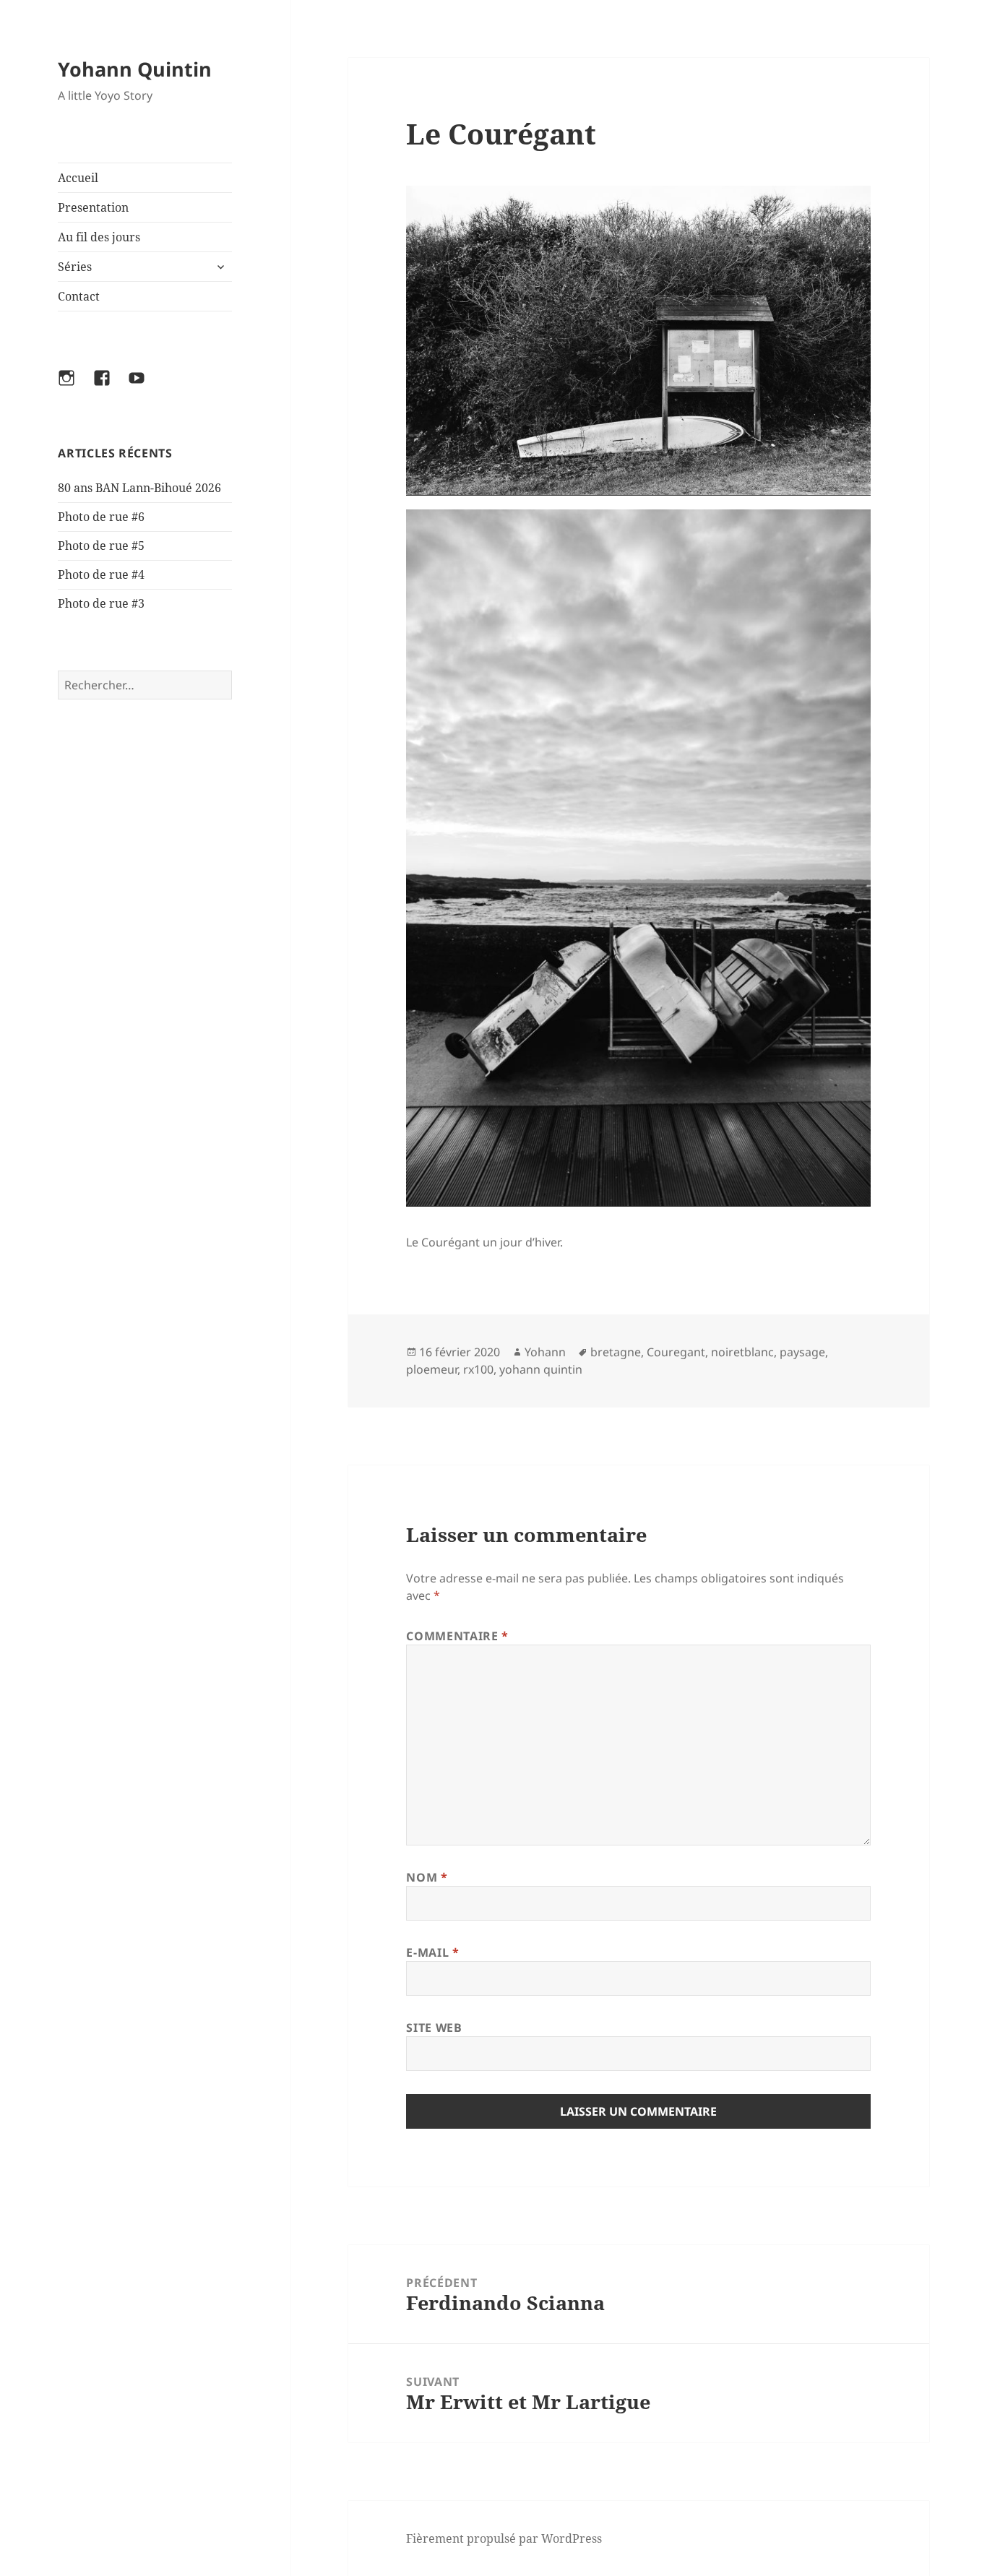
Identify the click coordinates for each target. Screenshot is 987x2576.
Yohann (545, 1352)
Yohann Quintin (135, 69)
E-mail (432, 1952)
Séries (75, 267)
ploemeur (432, 1369)
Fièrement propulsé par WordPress (504, 2538)
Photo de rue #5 (101, 546)
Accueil (78, 178)
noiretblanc (742, 1352)
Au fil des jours (99, 237)
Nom (427, 1877)
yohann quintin (541, 1369)
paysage (802, 1352)
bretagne (616, 1352)
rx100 (478, 1369)
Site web (434, 2028)
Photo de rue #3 (101, 603)
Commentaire (457, 1636)
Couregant (676, 1352)
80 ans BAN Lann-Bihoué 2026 (139, 488)
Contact (79, 296)
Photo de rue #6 (101, 517)
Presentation (93, 207)
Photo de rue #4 (101, 574)
